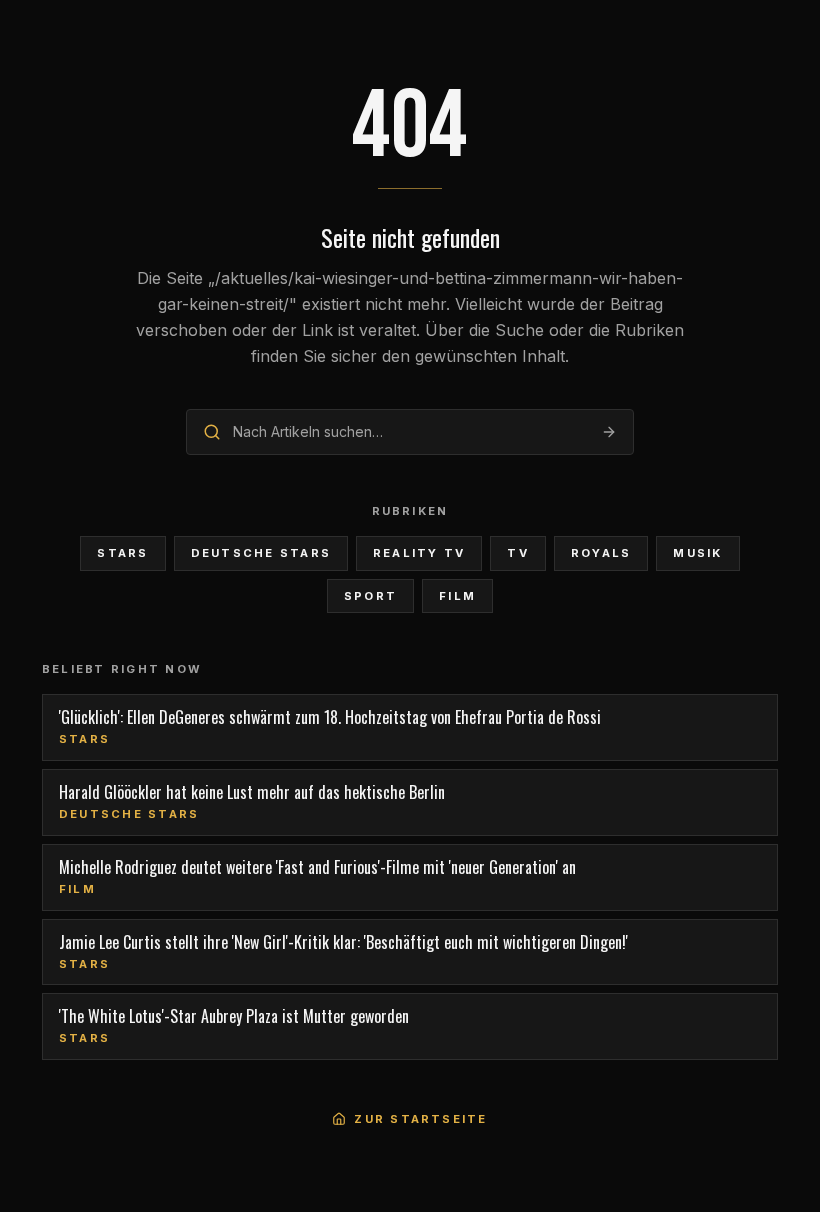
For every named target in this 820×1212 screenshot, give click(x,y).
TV (517, 553)
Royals (601, 553)
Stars (122, 553)
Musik (697, 553)
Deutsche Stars (261, 553)
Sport (370, 596)
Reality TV (419, 553)
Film (457, 596)
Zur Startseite (420, 1119)
